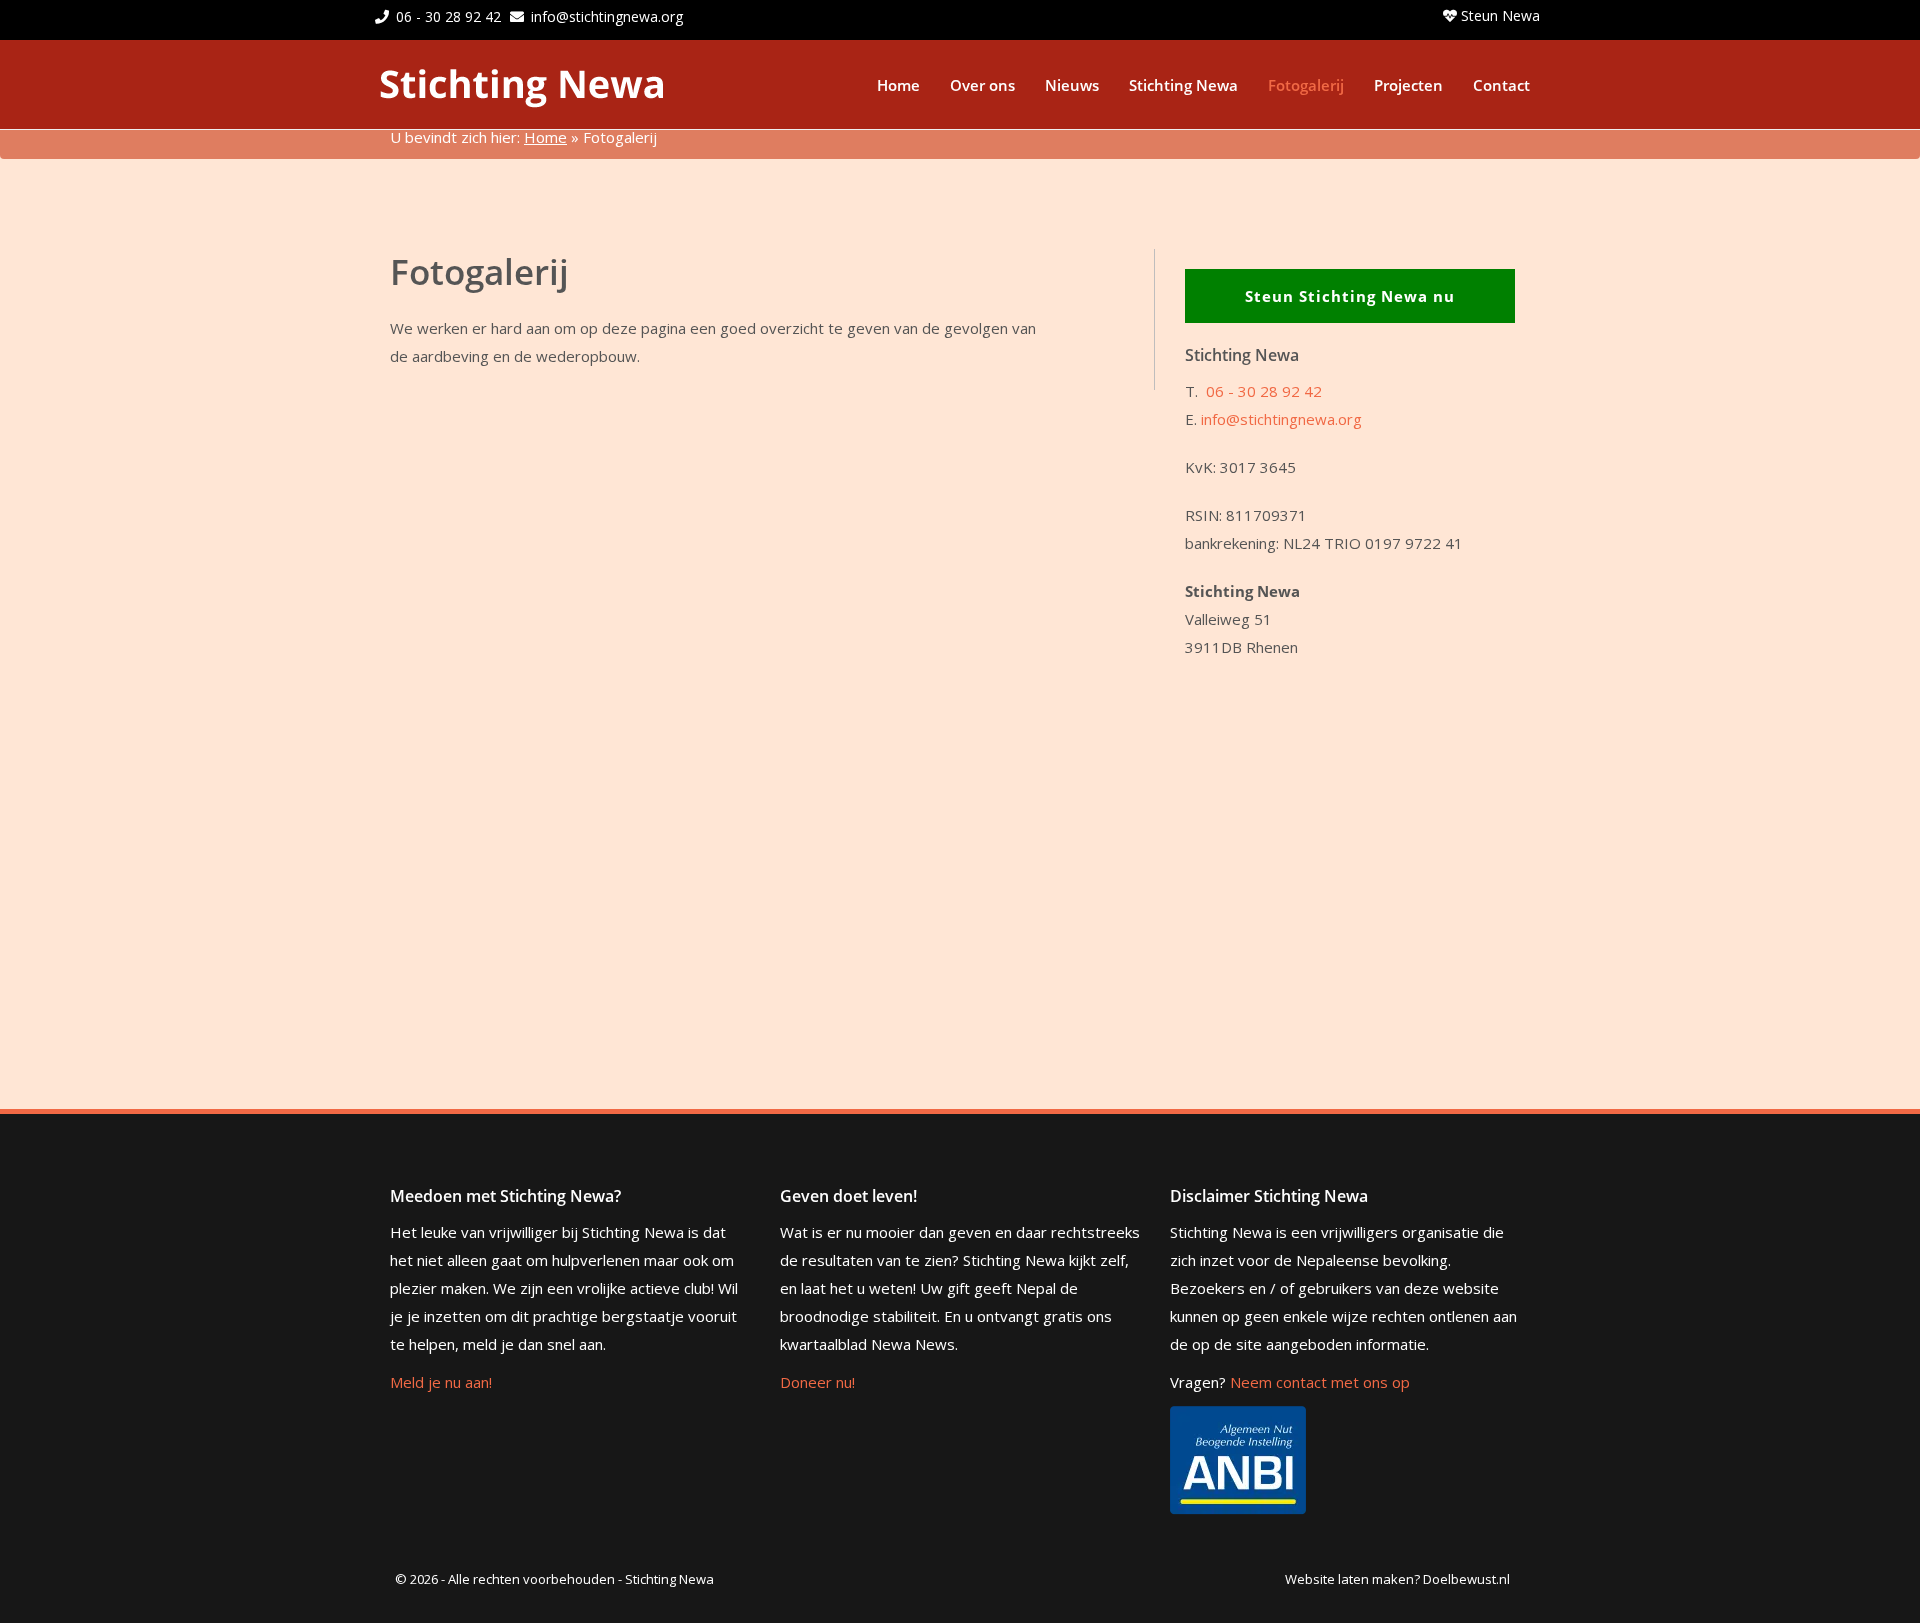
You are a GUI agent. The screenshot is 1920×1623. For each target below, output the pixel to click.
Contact (1501, 85)
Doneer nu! (817, 1382)
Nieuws (1072, 85)
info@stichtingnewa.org (607, 16)
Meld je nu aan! (441, 1382)
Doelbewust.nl (1466, 1579)
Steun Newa (1498, 15)
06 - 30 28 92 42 (448, 16)
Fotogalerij (1306, 85)
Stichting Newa (1183, 85)
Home (898, 85)
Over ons (982, 85)
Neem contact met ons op (1320, 1382)
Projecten (1408, 85)
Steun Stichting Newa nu (1350, 296)
